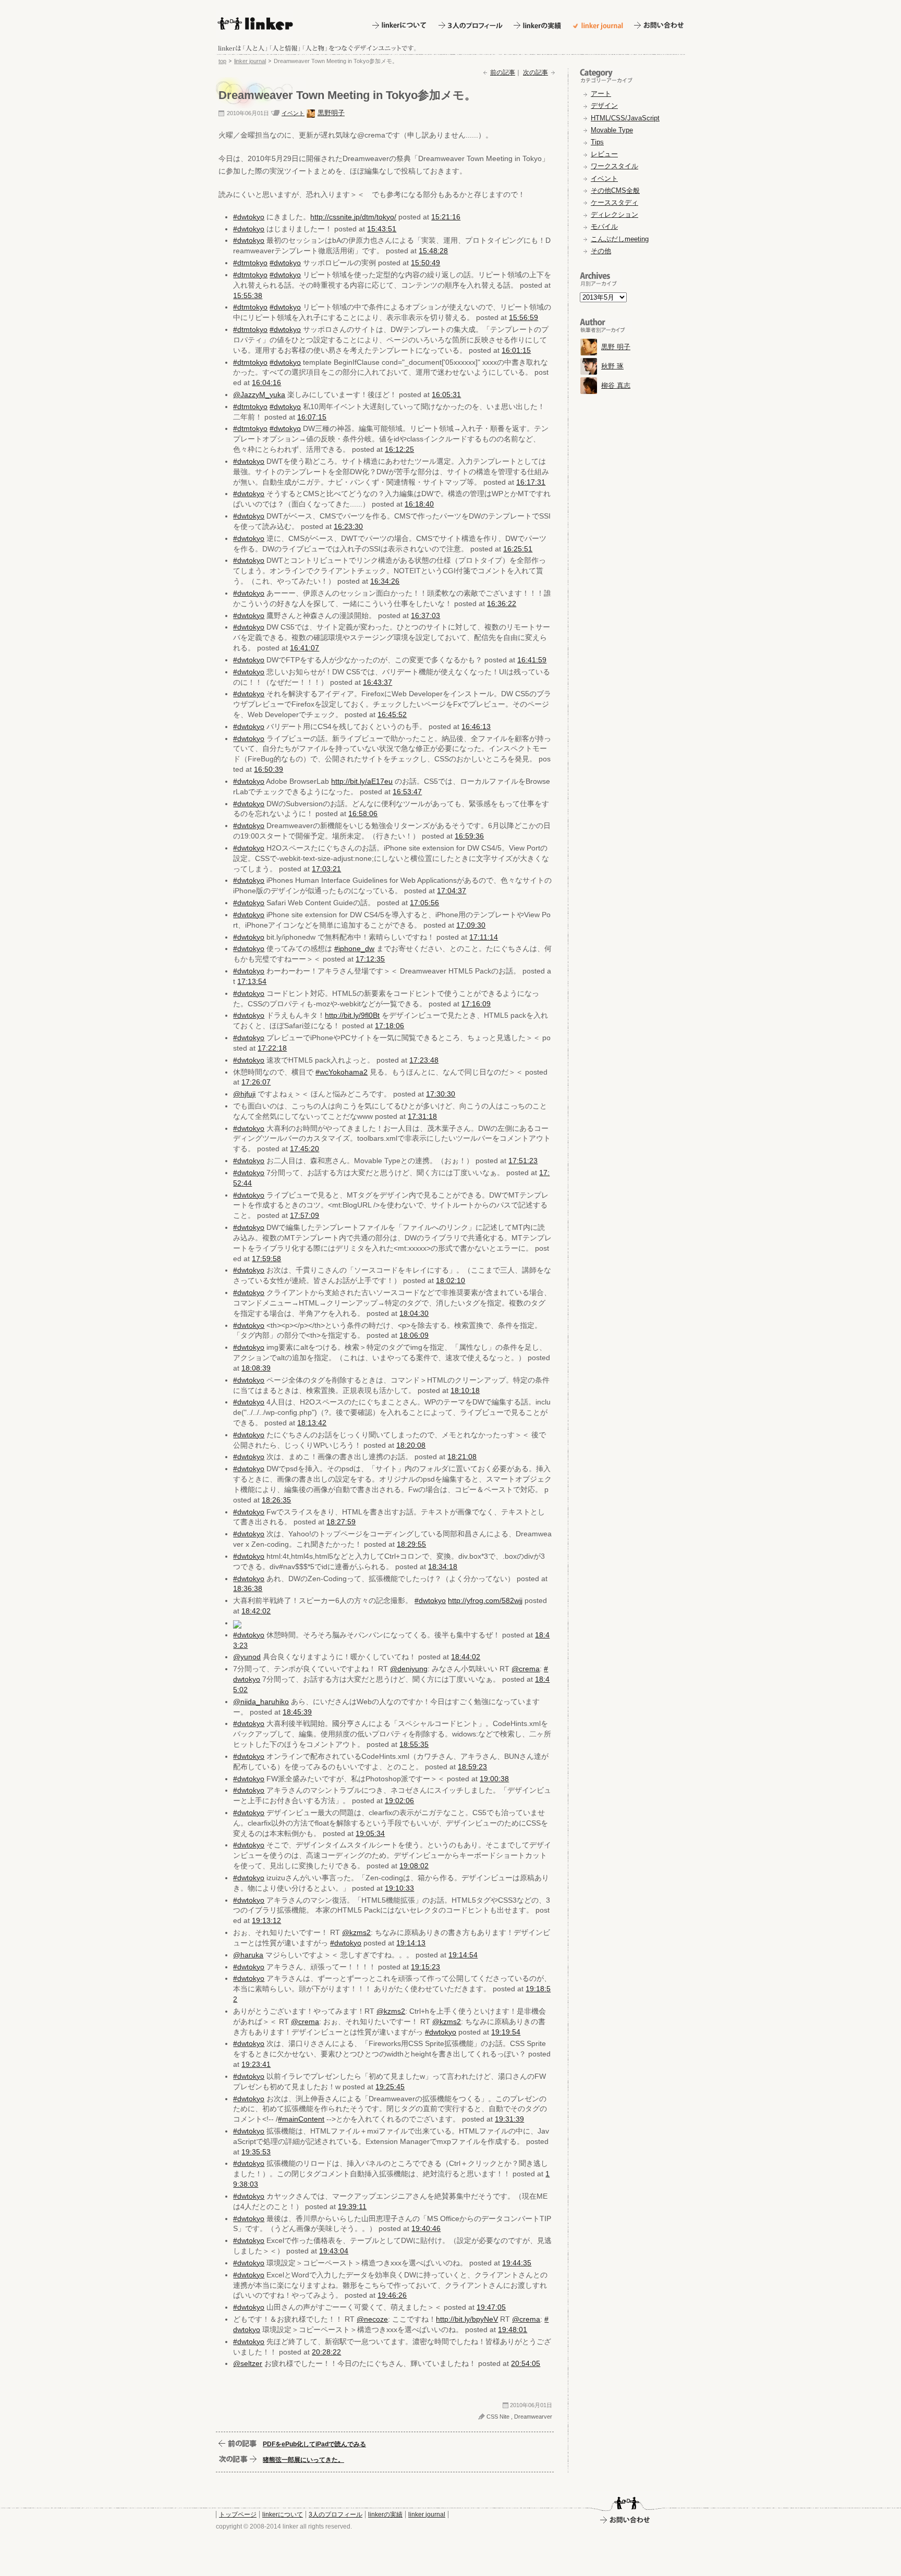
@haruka (248, 1955)
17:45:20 (305, 1149)
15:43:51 (382, 229)
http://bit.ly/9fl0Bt (352, 1015)
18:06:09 (414, 1335)
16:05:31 (446, 395)
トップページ (238, 2515)
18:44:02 (466, 1657)
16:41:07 (305, 648)
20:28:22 (326, 2352)
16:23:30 (348, 526)
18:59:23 (472, 1767)
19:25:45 (390, 2087)
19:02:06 (399, 1801)
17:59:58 (266, 1259)
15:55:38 (248, 295)
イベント (293, 113)
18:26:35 (276, 1500)
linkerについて (283, 2515)
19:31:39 (509, 2119)
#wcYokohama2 (342, 1072)
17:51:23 (523, 1161)
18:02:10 (451, 1280)
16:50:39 (269, 769)
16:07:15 (312, 417)
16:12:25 (399, 449)
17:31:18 (422, 1116)
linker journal (250, 61)
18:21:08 (462, 1457)
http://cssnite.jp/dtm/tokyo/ (353, 217)
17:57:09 (305, 1215)
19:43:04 (334, 2251)
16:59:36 (469, 836)
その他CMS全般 (615, 190)
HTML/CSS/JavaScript (625, 118)
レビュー (604, 154)
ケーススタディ (614, 202)
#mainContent (301, 2119)
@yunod (247, 1657)
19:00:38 (494, 1779)
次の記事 (535, 72)
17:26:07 (256, 1082)
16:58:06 (363, 814)
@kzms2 (356, 1932)
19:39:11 (352, 2207)
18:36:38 (248, 1588)
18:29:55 (411, 1544)
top (222, 61)
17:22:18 (272, 1048)
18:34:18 (443, 1567)
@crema (526, 1669)
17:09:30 (471, 925)
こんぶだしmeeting (620, 239)
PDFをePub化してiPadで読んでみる (314, 2444)
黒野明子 (331, 113)
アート (601, 94)
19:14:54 (463, 1955)
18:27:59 (341, 1522)
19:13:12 (266, 1920)
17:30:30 (441, 1094)
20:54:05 (526, 2363)
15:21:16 (446, 217)
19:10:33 (399, 1888)
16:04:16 (266, 383)
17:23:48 (424, 1060)
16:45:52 (392, 714)
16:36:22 (502, 603)
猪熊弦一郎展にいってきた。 (303, 2460)
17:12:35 (370, 959)
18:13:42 (312, 1423)
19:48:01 (513, 2330)
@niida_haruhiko (261, 1702)
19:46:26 (392, 2295)
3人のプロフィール (336, 2515)
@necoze (372, 2319)
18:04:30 (414, 1313)
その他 (601, 251)
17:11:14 (484, 937)
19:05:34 (370, 1833)
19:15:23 (425, 1967)
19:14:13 (411, 1943)
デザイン (604, 106)
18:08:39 (256, 1368)
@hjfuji (244, 1094)
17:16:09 (476, 1004)
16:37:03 (425, 615)
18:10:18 (465, 1390)
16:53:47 (407, 792)
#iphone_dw (354, 948)
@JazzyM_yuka (259, 395)
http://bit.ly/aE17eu (362, 781)
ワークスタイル (614, 166)
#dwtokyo (249, 217)
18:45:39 (297, 1712)
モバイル (604, 226)
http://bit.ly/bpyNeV (467, 2319)
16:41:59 (532, 660)
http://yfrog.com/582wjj (485, 1600)
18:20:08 (411, 1445)
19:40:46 (426, 2228)
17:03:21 (326, 869)
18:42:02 (256, 1611)
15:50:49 (425, 263)
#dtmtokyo (250, 263)
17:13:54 (252, 981)
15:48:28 (433, 251)
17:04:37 (452, 891)
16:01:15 (516, 350)
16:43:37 (378, 682)
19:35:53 (256, 2152)
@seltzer (248, 2363)
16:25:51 (518, 549)
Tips (597, 142)
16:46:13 (476, 726)
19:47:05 (491, 2307)
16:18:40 (419, 504)
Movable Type (612, 130)
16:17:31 (531, 482)
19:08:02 (414, 1866)
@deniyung (409, 1669)
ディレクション (614, 214)
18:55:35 (414, 1744)
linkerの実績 (385, 2515)
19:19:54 (506, 2032)
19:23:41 (256, 2064)
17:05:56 (424, 903)
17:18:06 (389, 1026)
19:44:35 (517, 2263)
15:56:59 (523, 317)
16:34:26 (385, 581)
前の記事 (503, 72)
